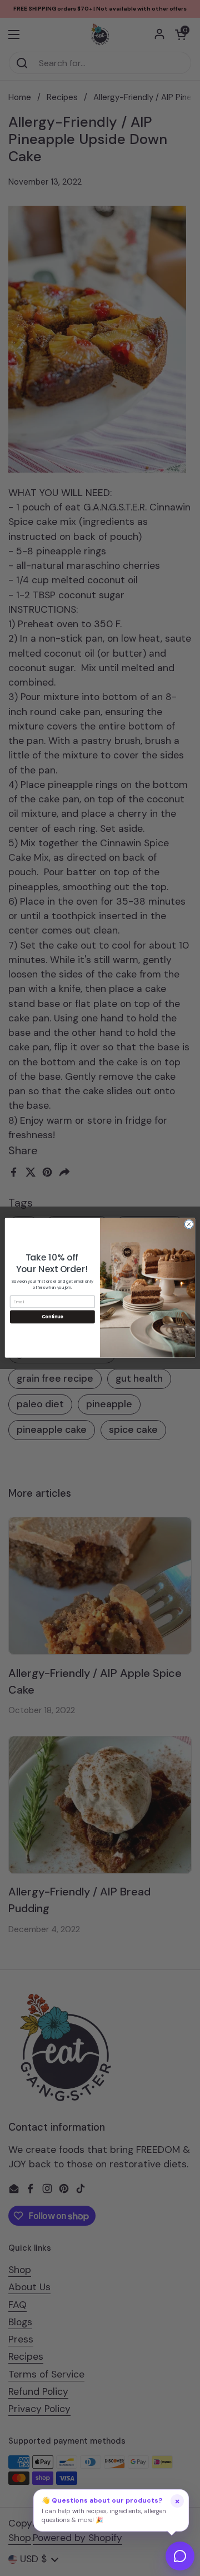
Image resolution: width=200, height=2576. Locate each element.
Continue (52, 1317)
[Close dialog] (189, 1224)
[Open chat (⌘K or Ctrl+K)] (180, 2556)
